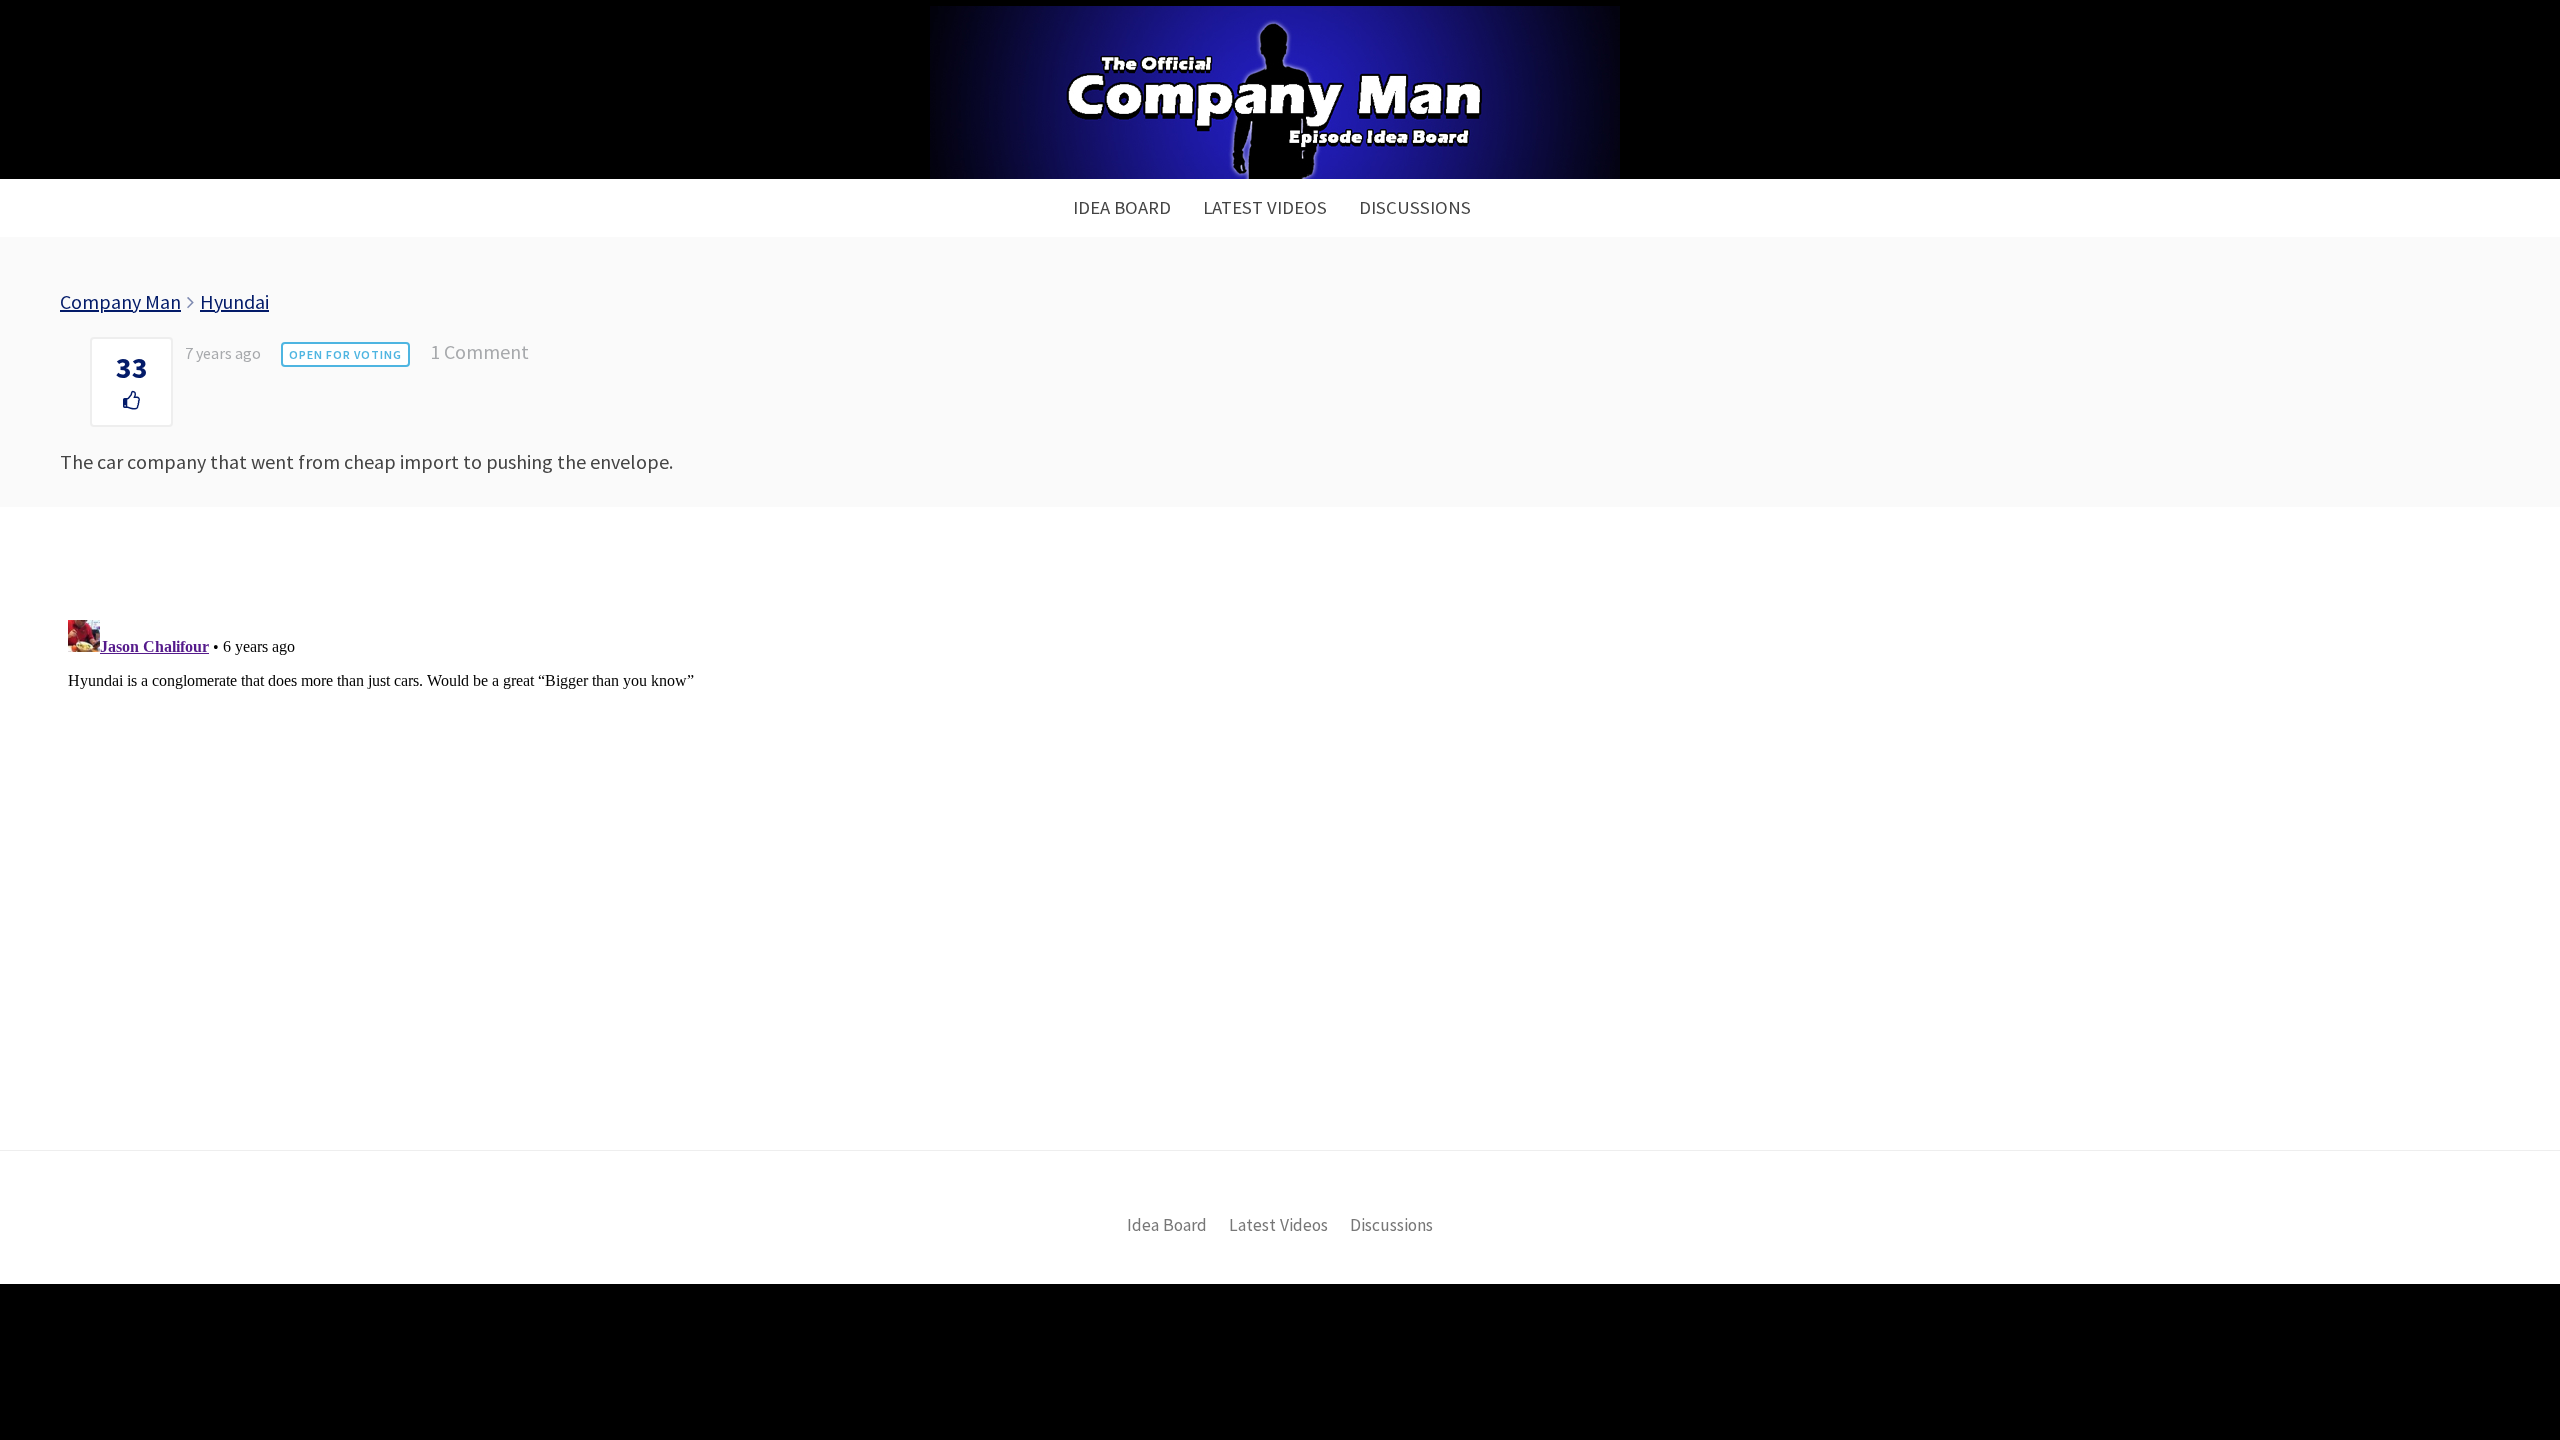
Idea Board (1122, 207)
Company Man (120, 301)
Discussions (1415, 207)
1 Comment (479, 351)
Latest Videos (1265, 207)
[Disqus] (1280, 862)
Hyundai (234, 301)
